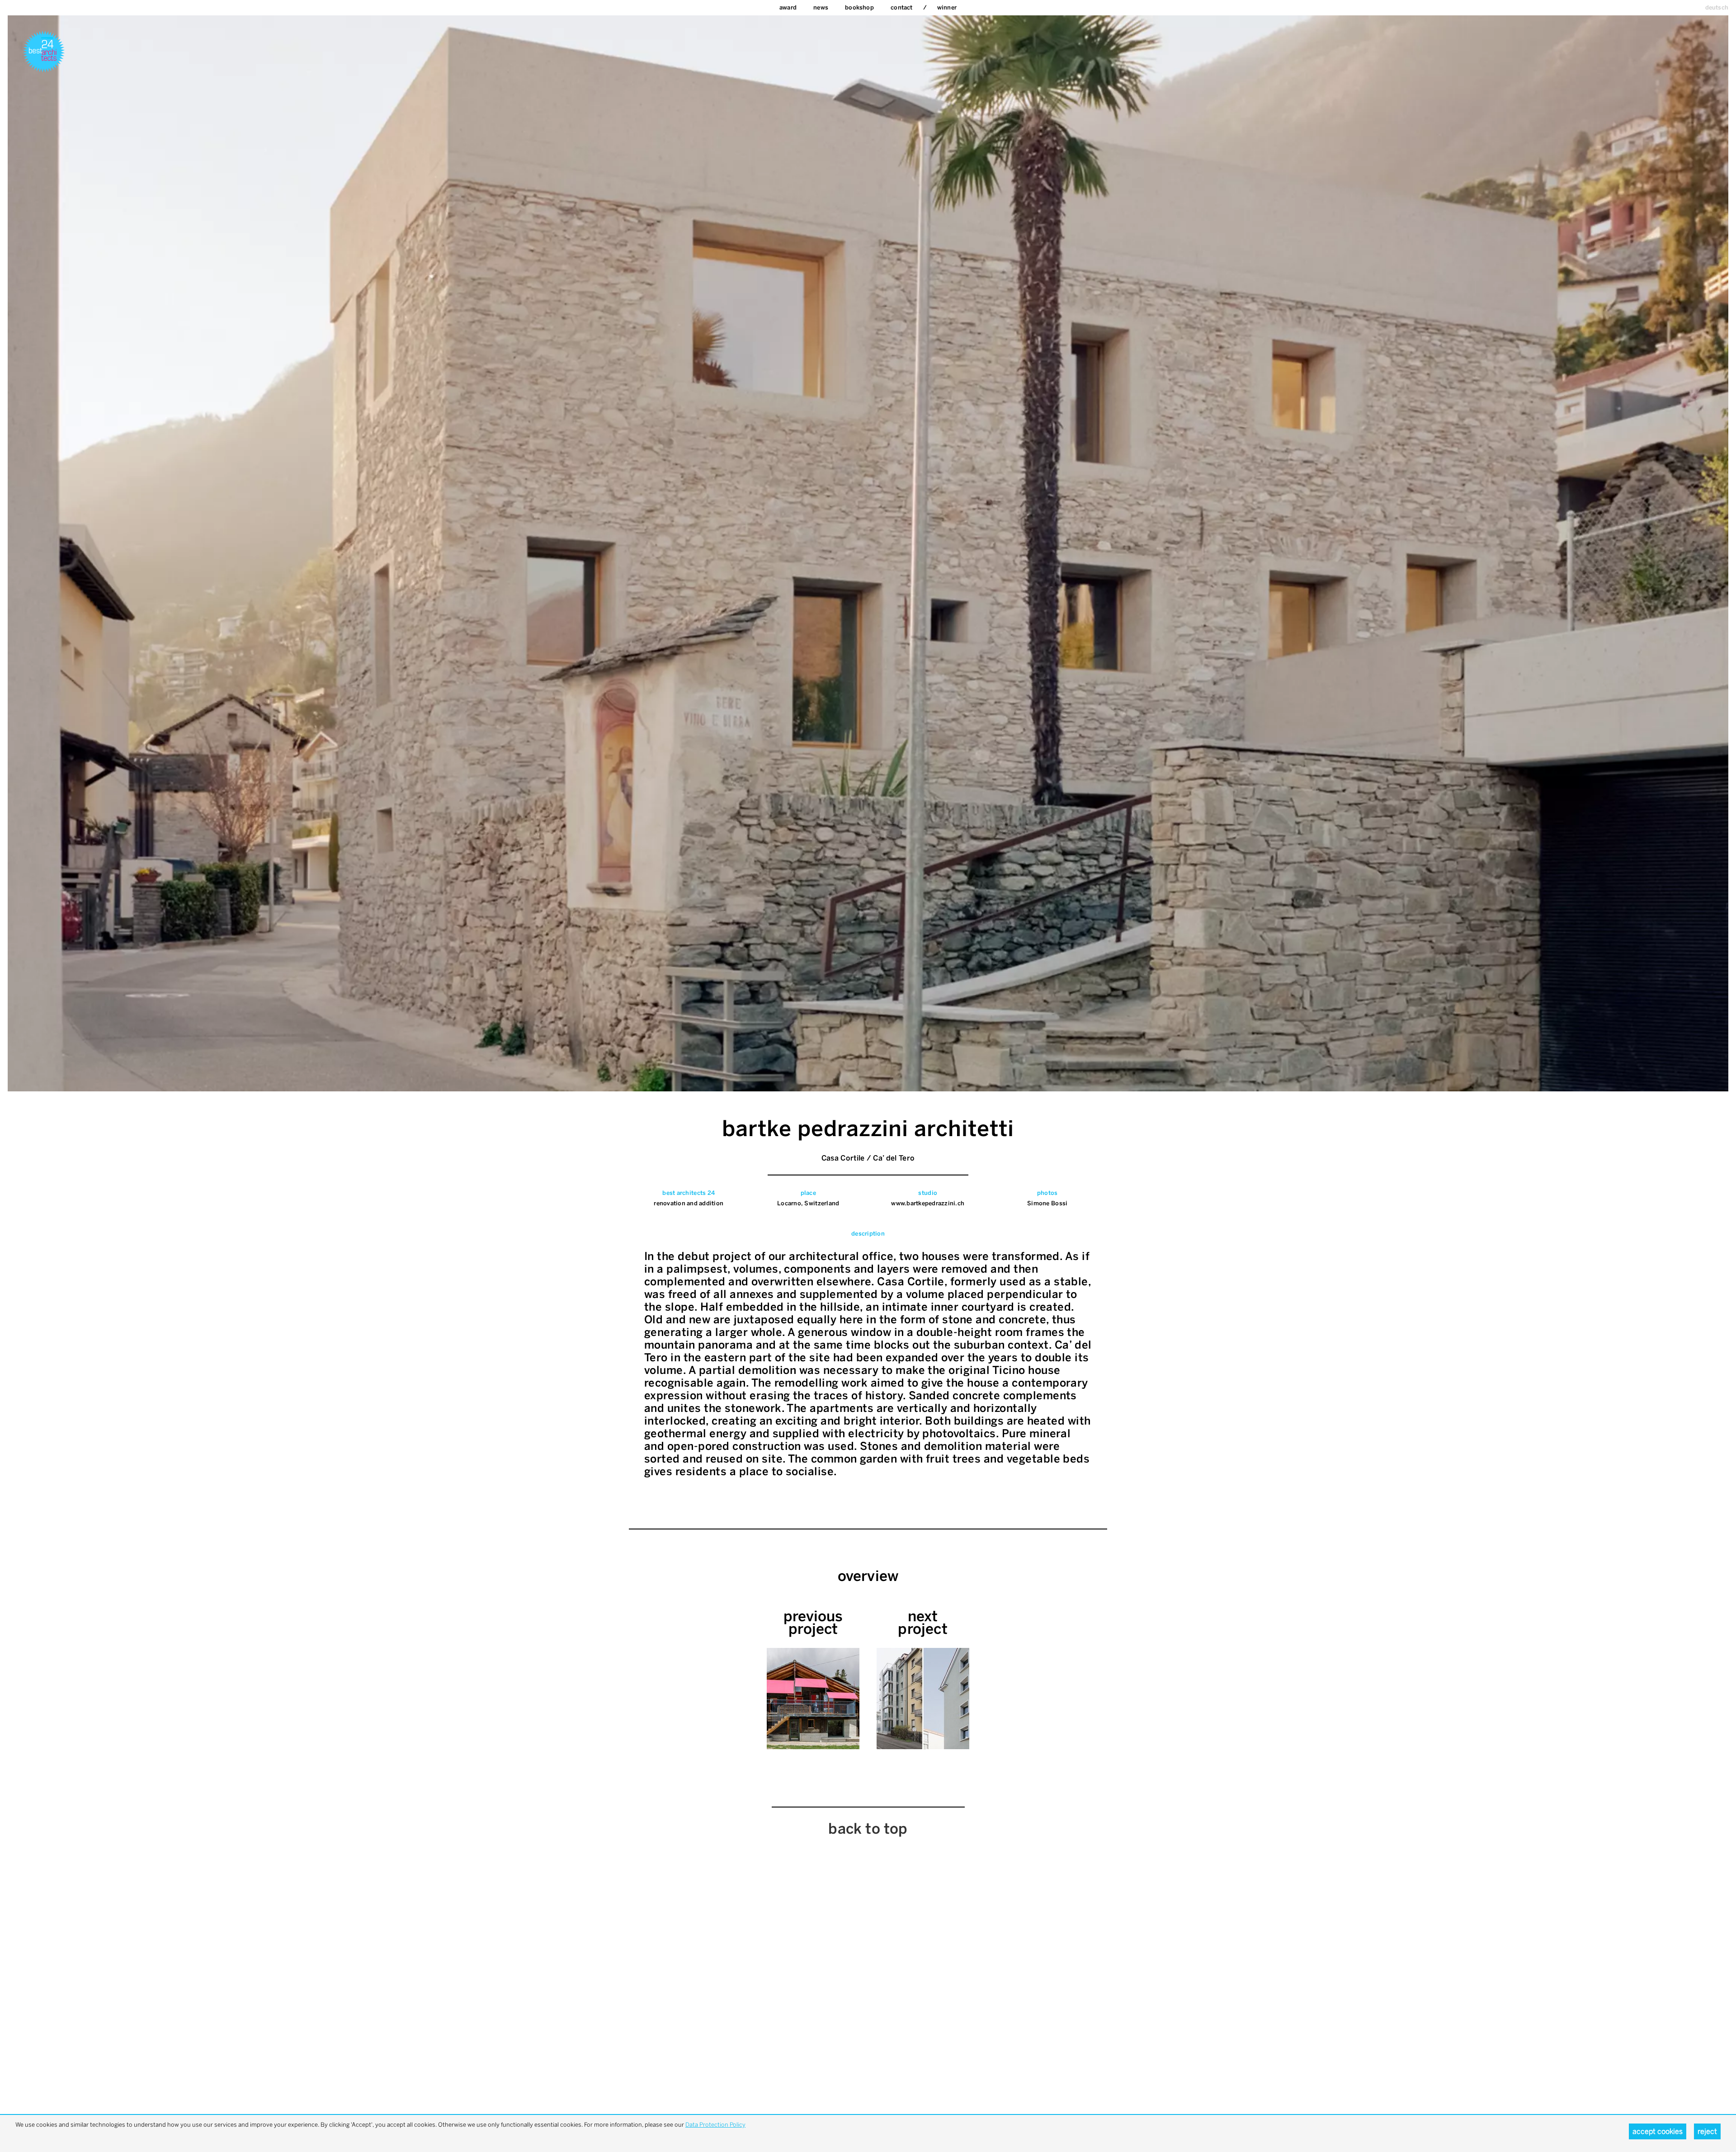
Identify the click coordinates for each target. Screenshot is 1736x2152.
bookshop (859, 7)
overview (868, 1576)
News (821, 7)
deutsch (1717, 7)
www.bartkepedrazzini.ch (928, 1203)
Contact (901, 7)
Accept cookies (1658, 2131)
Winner (947, 7)
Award (788, 7)
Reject (1707, 2131)
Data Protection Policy (715, 2125)
